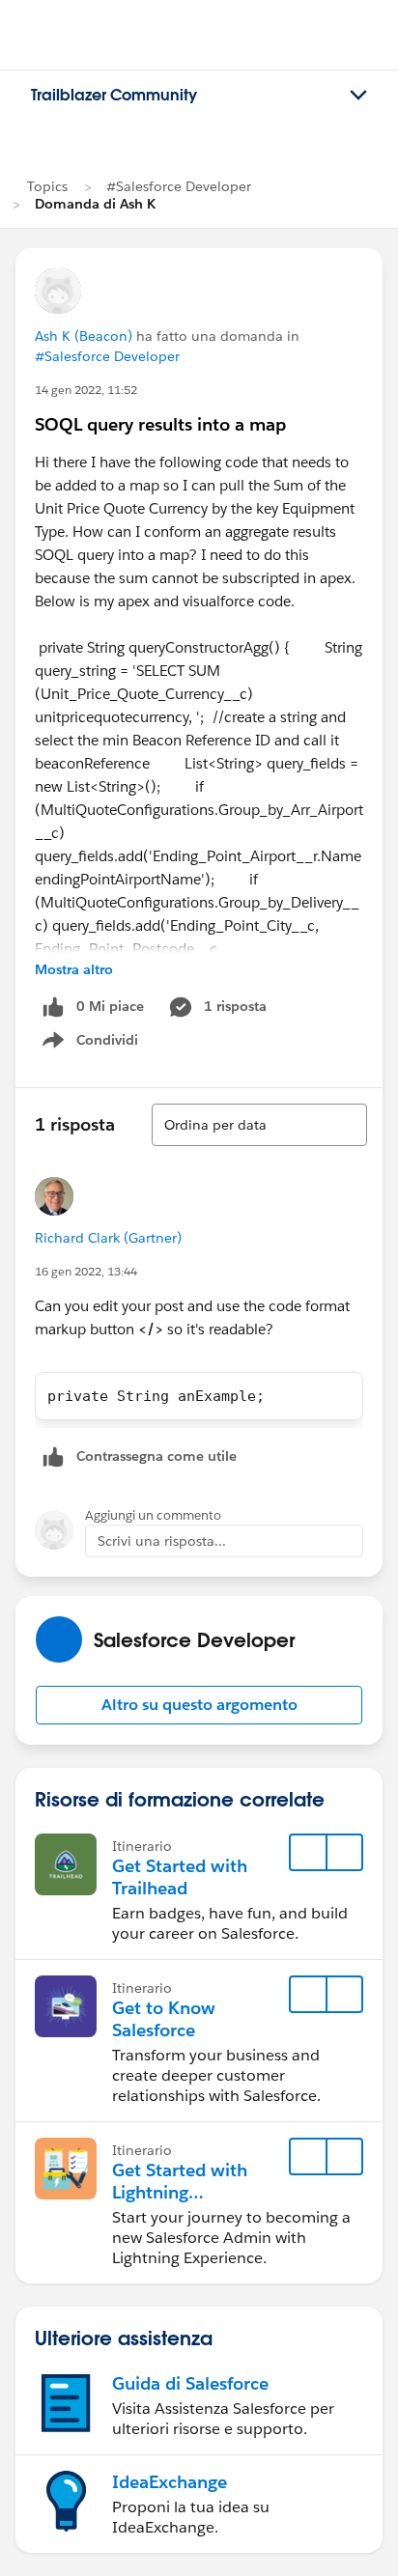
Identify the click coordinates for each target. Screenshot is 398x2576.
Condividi (100, 1044)
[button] (199, 1705)
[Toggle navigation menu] (358, 96)
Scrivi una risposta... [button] (162, 1541)
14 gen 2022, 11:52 (86, 390)
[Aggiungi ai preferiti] (308, 1853)
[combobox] (259, 1125)
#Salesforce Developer (179, 186)
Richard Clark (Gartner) (108, 1238)
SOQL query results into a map (160, 424)
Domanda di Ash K (95, 204)
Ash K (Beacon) (84, 336)
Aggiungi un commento (153, 1515)
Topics (47, 186)
